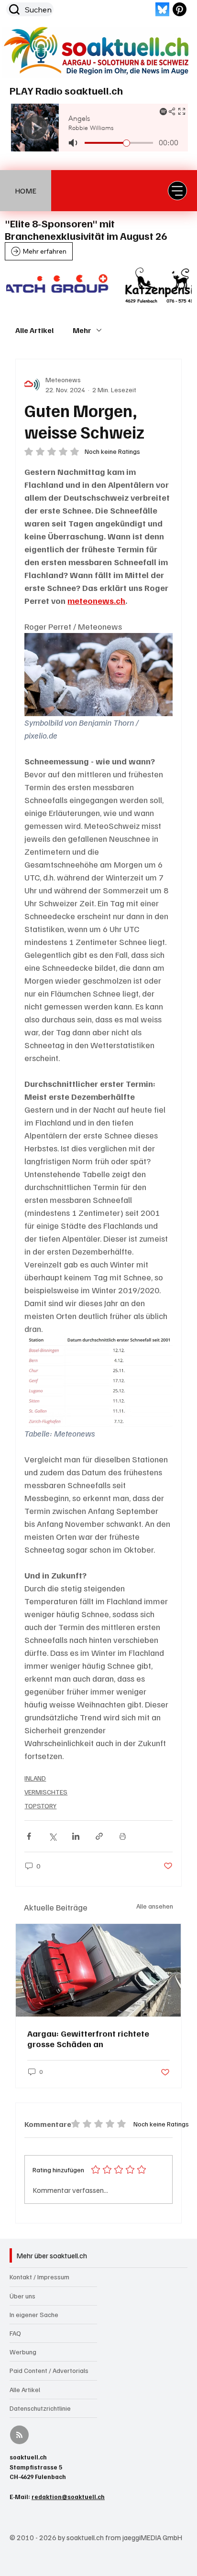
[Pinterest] (180, 9)
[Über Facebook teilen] (29, 1836)
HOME (26, 191)
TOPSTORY (40, 1806)
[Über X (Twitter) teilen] (52, 1836)
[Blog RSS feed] (19, 2435)
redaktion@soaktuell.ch (68, 2497)
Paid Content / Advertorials (49, 2370)
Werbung (23, 2352)
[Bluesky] (162, 9)
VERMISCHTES (46, 1792)
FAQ (15, 2333)
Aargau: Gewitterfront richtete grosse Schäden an (88, 2039)
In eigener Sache (34, 2314)
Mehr (82, 330)
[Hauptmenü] (177, 191)
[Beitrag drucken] (123, 1836)
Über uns (22, 2296)
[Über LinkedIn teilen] (76, 1836)
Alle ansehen (155, 1906)
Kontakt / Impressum (39, 2277)
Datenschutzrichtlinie (40, 2408)
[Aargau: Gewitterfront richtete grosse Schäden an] (98, 1970)
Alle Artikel (34, 330)
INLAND (35, 1778)
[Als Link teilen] (99, 1836)
